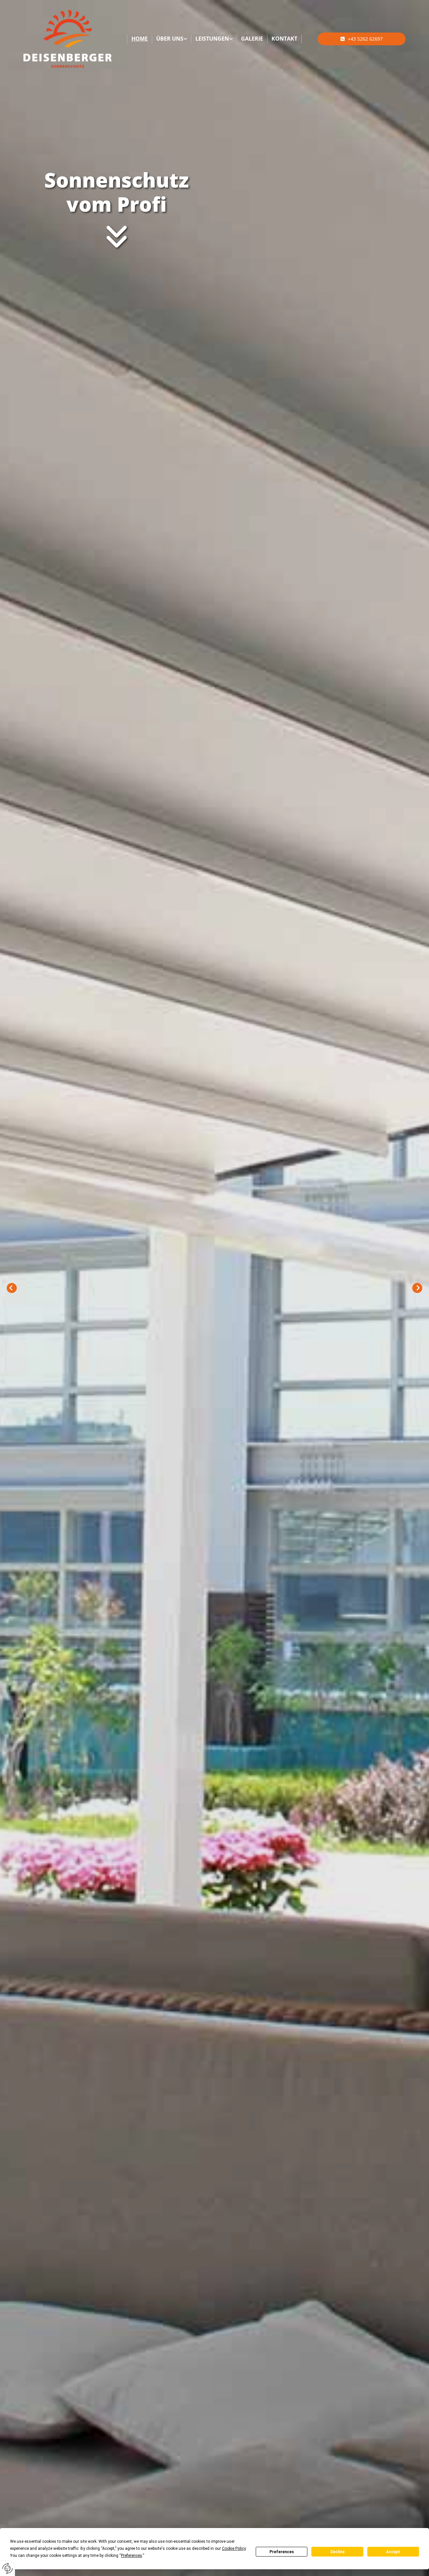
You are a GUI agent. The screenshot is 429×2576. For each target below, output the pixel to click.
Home (140, 39)
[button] (362, 39)
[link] (172, 39)
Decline (338, 2552)
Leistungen (212, 39)
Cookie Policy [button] (234, 2548)
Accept (393, 2552)
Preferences (282, 2552)
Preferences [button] (132, 2556)
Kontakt (284, 39)
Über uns (170, 39)
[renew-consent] (8, 2568)
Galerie (252, 39)
